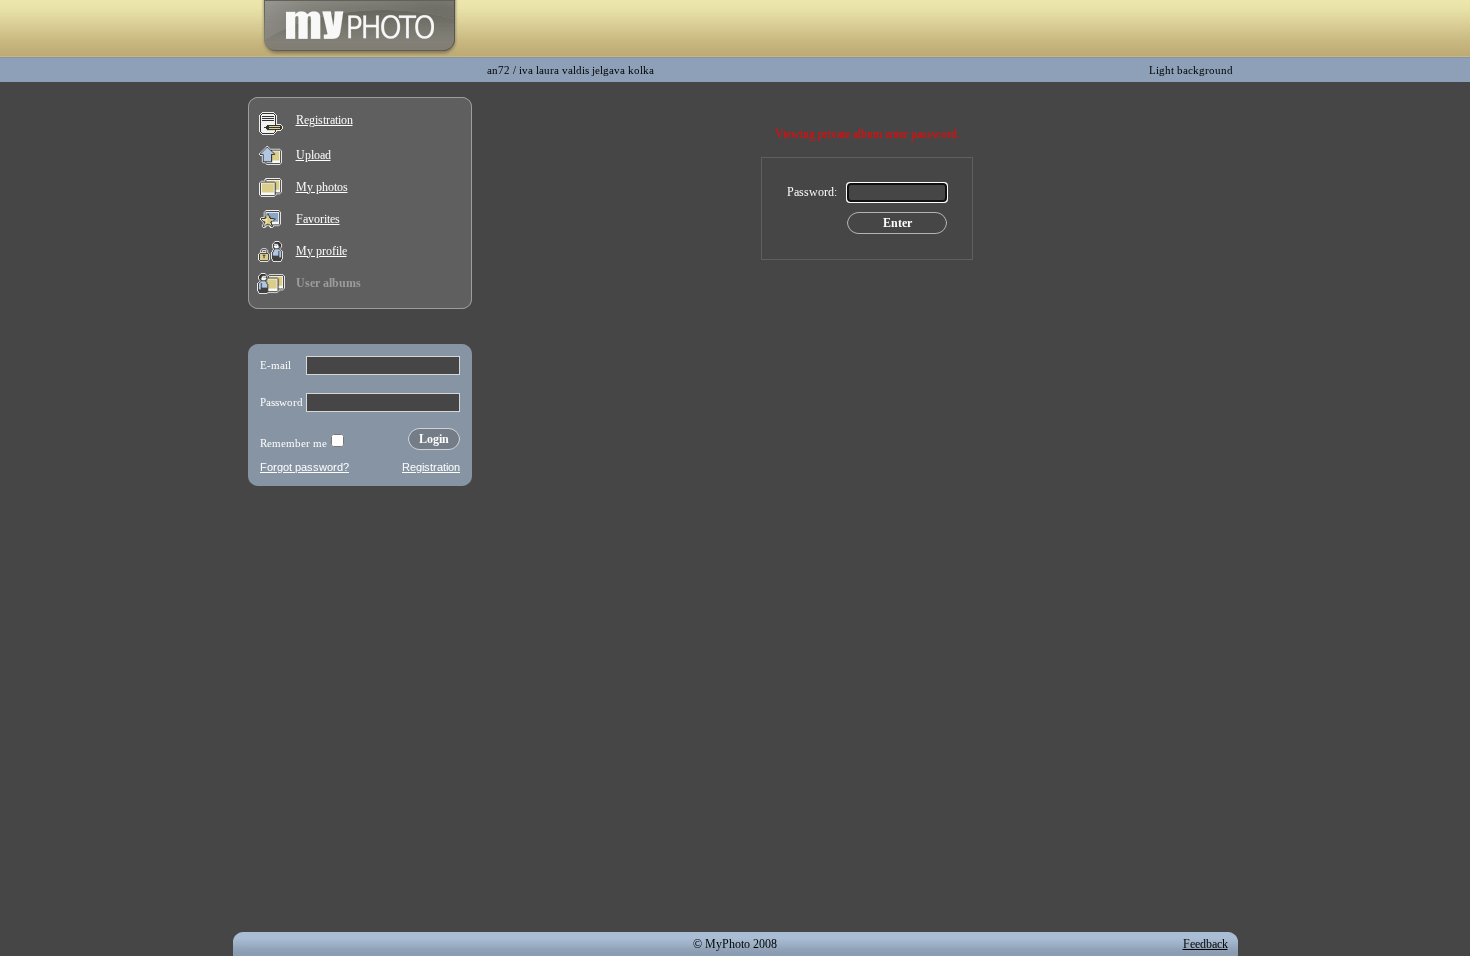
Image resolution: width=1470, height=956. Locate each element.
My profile (321, 251)
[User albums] (271, 290)
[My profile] (270, 258)
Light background (1191, 70)
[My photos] (270, 193)
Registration (324, 120)
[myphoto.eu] (359, 53)
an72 (498, 70)
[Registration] (271, 131)
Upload (313, 155)
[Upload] (270, 161)
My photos (322, 187)
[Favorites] (270, 224)
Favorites (318, 219)
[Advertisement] (360, 624)
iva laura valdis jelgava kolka (586, 70)
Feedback (1205, 944)
